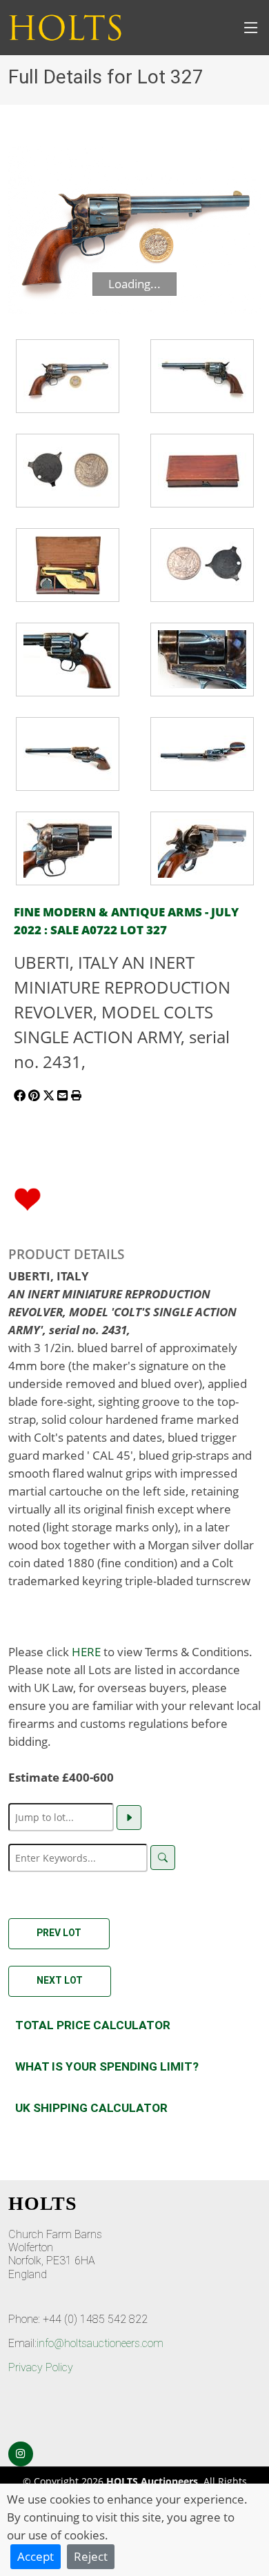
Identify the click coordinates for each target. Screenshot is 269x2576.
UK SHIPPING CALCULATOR (91, 2108)
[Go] (129, 1818)
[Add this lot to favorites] (28, 1198)
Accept (36, 2556)
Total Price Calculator (93, 2025)
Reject (91, 2556)
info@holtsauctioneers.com (100, 2343)
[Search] (163, 1858)
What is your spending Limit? (107, 2066)
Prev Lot (59, 1933)
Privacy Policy (41, 2367)
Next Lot (60, 1980)
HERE (86, 1651)
